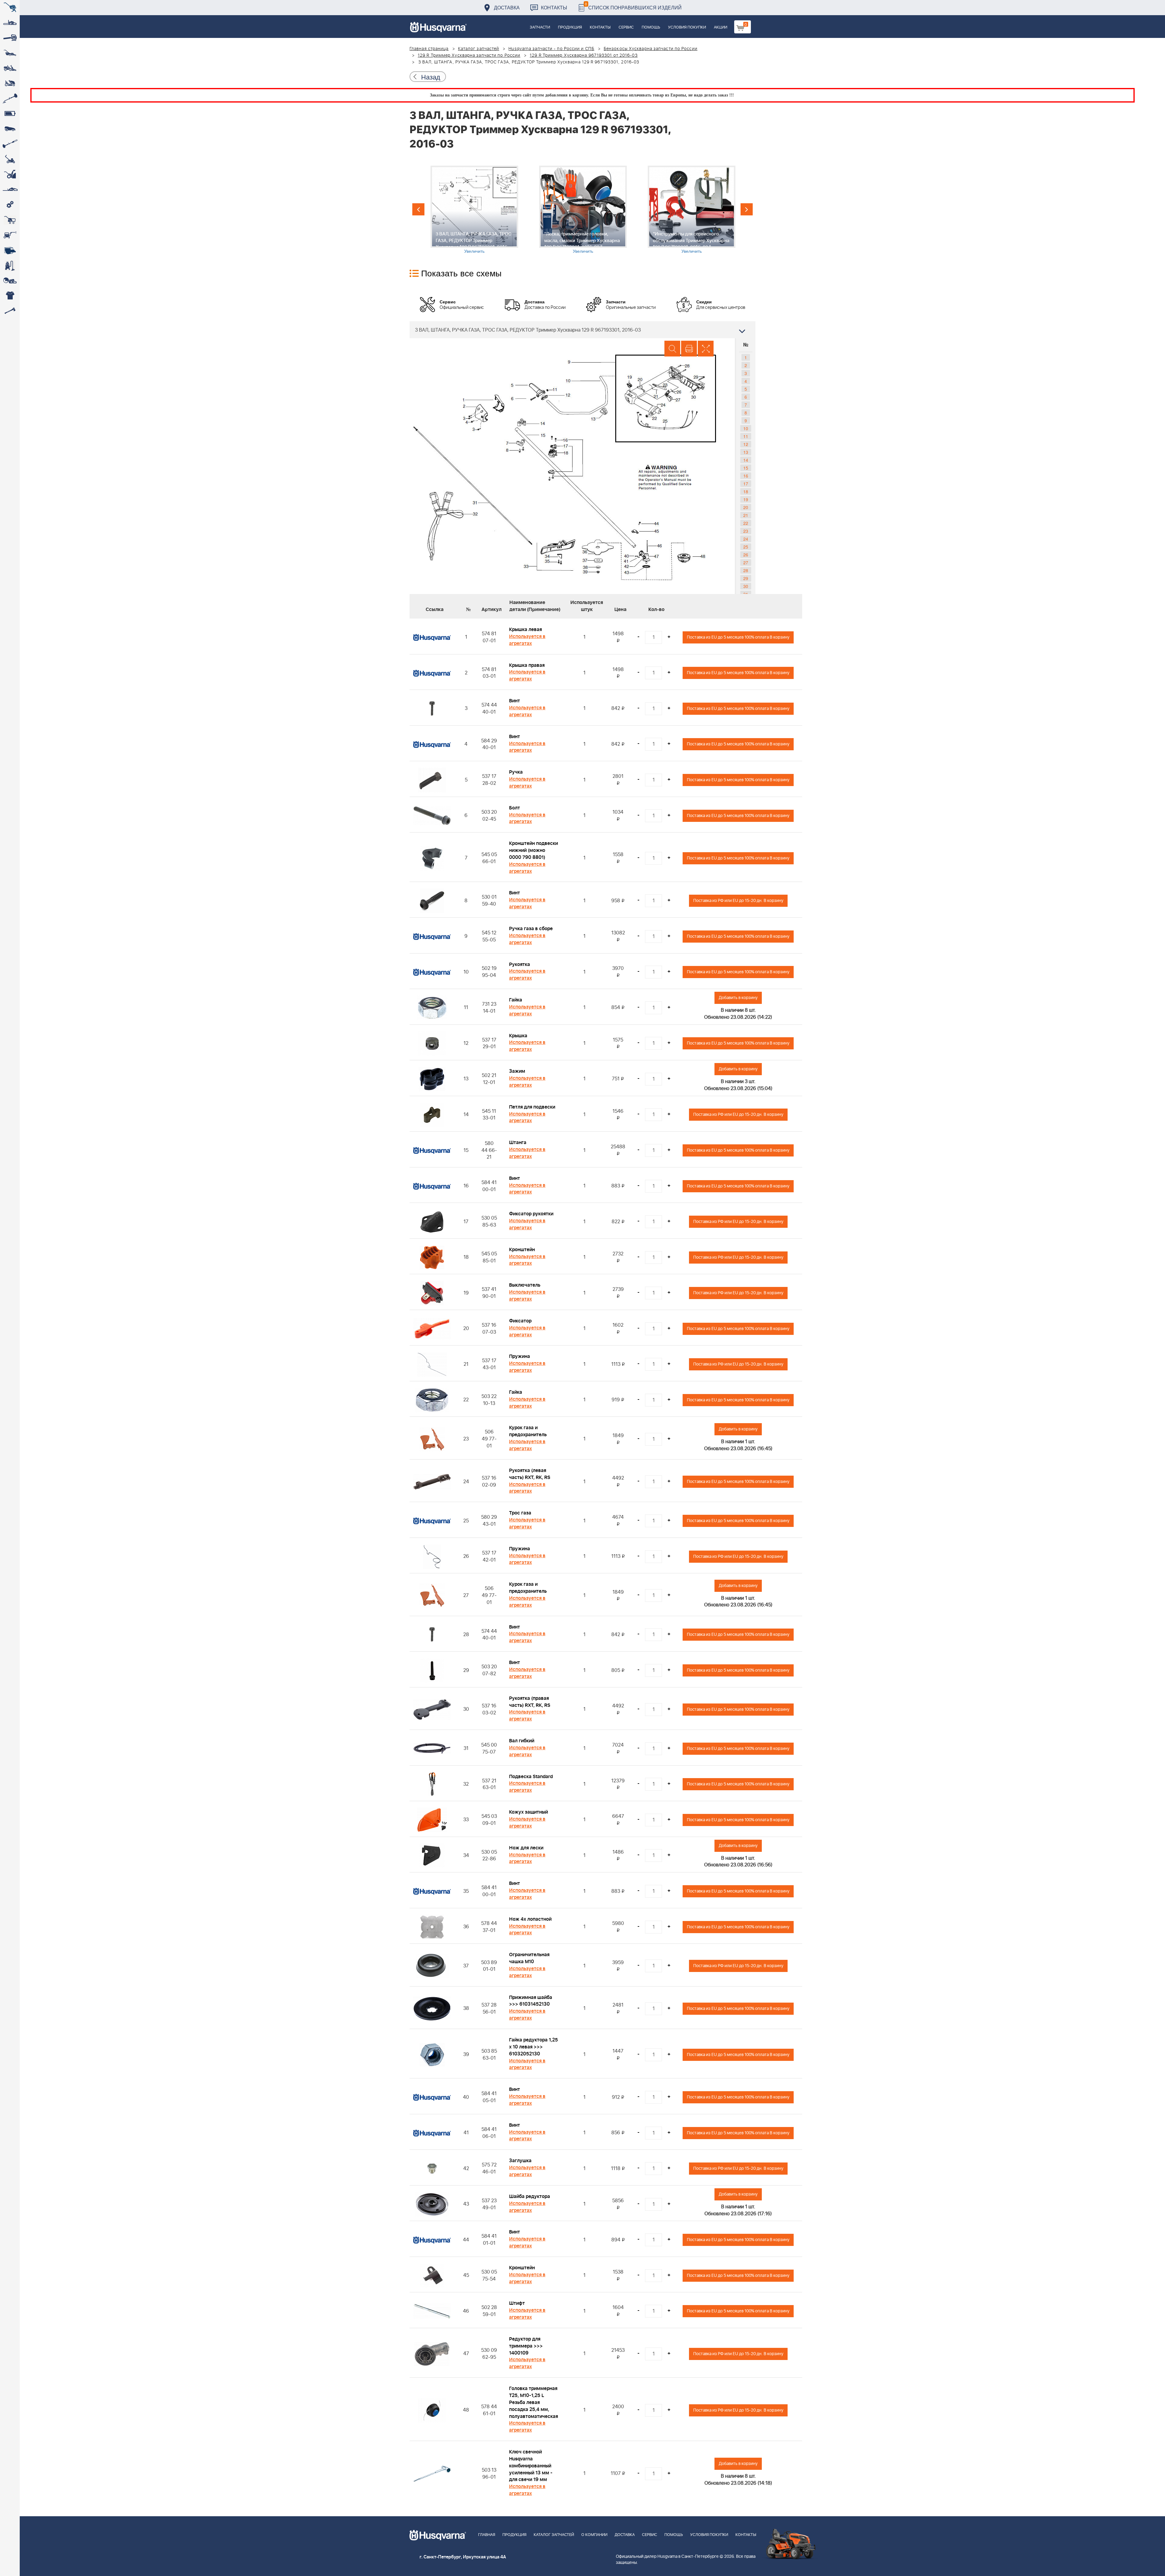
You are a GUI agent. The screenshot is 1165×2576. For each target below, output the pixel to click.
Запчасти (540, 27)
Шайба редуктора (530, 2196)
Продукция (570, 27)
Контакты (554, 7)
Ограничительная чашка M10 (529, 1958)
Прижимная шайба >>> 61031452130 (531, 2001)
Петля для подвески (532, 1107)
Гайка (516, 1000)
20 (746, 507)
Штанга (518, 1143)
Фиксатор (520, 1321)
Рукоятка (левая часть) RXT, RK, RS (530, 1474)
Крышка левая (525, 630)
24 (746, 539)
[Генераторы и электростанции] (10, 220)
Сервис (626, 27)
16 (746, 476)
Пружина (520, 1356)
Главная (487, 2535)
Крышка (518, 1036)
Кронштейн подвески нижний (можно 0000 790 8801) (534, 850)
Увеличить (474, 251)
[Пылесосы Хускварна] (10, 265)
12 (746, 444)
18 (746, 491)
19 (746, 499)
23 (746, 531)
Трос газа (520, 1513)
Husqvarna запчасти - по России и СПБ (551, 49)
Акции (721, 27)
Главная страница (429, 49)
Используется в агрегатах (527, 640)
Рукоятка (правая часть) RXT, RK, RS (530, 1702)
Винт (515, 701)
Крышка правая (527, 665)
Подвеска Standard (531, 1777)
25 (746, 547)
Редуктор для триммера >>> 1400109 (526, 2346)
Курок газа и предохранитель (528, 1431)
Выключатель (525, 1285)
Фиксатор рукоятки (531, 1214)
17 (746, 484)
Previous (418, 209)
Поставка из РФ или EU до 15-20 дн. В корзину (738, 901)
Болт (515, 808)
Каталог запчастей (479, 49)
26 (746, 555)
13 (746, 452)
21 (746, 515)
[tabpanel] (474, 210)
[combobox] (582, 330)
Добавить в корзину (738, 998)
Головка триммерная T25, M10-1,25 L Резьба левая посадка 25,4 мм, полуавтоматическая (534, 2402)
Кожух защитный (528, 1812)
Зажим (517, 1071)
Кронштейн (522, 1250)
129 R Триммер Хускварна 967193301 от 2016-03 (584, 56)
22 (746, 523)
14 (746, 460)
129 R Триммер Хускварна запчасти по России (469, 56)
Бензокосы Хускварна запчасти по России (651, 49)
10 (746, 428)
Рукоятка (520, 964)
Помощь (651, 27)
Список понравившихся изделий (633, 6)
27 (746, 562)
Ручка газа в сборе (531, 929)
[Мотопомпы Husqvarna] (10, 250)
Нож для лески (526, 1848)
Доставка (507, 7)
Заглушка (520, 2161)
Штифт (517, 2303)
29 (746, 578)
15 (746, 468)
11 (746, 436)
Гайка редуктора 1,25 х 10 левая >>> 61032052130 (534, 2047)
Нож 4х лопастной (530, 1919)
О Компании (594, 2535)
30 (746, 586)
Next (747, 209)
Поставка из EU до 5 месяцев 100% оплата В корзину (738, 637)
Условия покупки (687, 27)
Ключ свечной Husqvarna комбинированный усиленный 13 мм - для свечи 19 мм (531, 2466)
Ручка (516, 772)
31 (746, 594)
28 (746, 570)
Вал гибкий (522, 1741)
